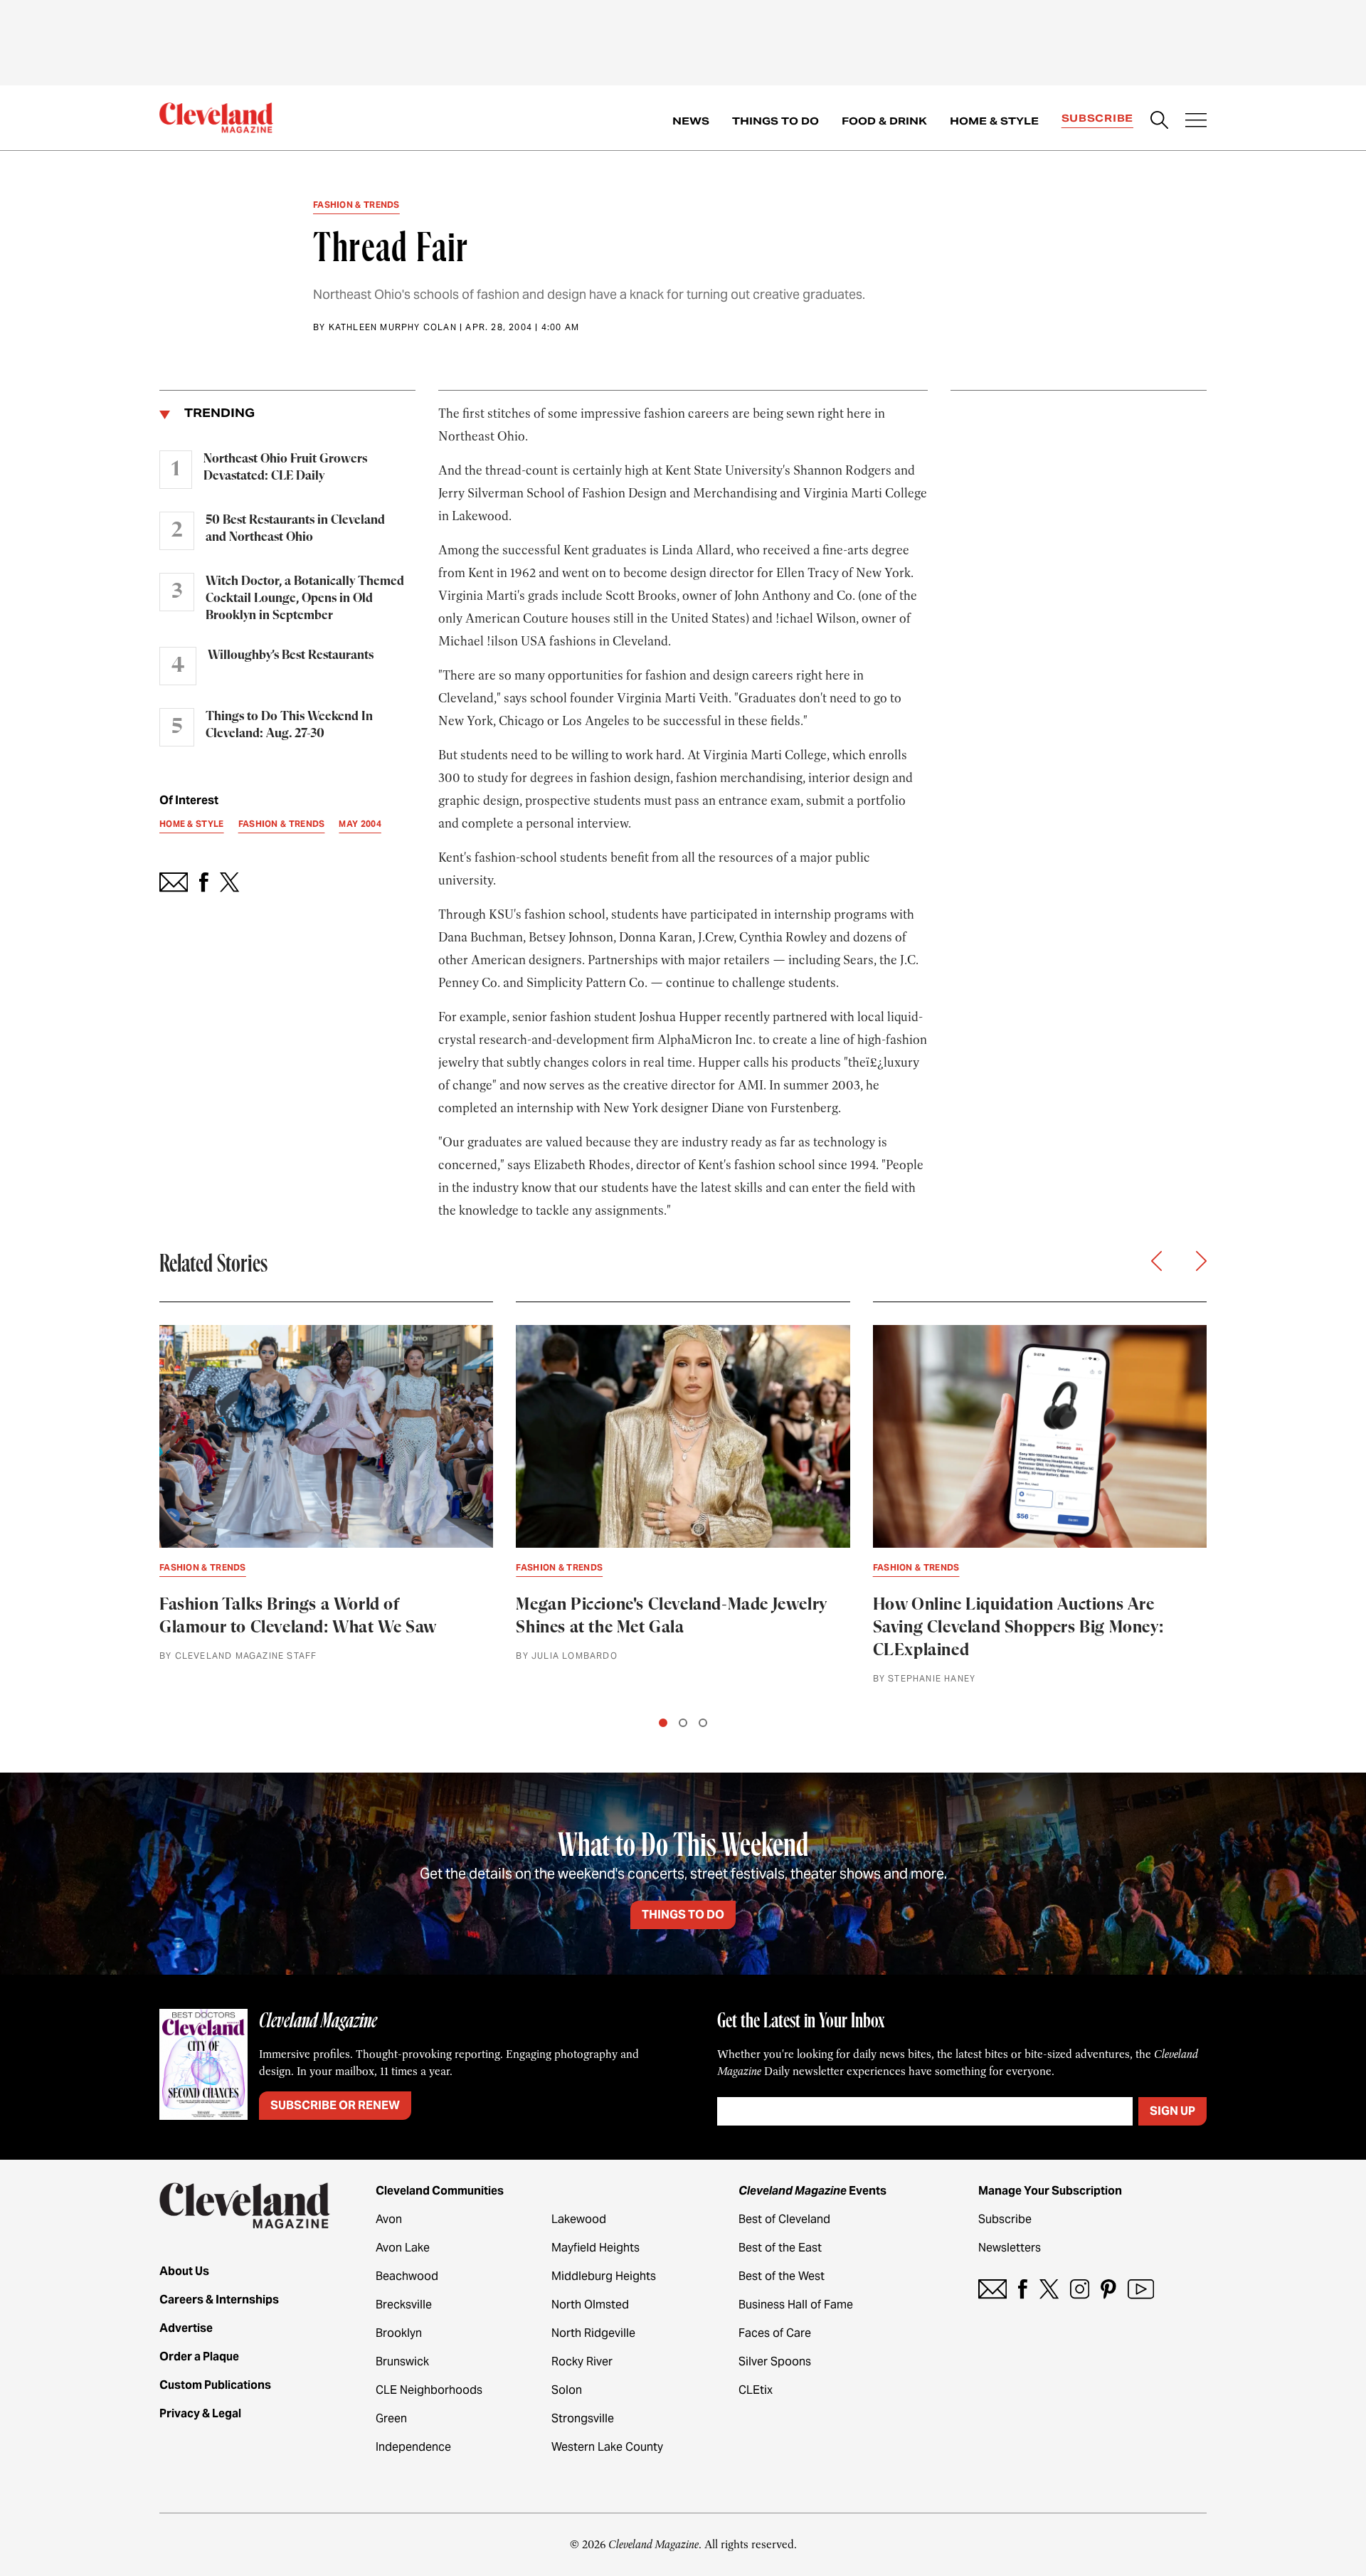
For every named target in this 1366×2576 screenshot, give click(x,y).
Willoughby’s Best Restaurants (291, 655)
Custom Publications (215, 2385)
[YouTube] (1141, 2289)
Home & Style (994, 121)
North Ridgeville (593, 2333)
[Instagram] (1080, 2289)
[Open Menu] (1196, 122)
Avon (389, 2219)
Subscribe (1097, 118)
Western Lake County (607, 2447)
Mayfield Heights (595, 2248)
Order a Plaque (199, 2356)
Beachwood (407, 2276)
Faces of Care (775, 2333)
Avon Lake (403, 2248)
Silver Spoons (775, 2361)
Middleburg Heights (604, 2276)
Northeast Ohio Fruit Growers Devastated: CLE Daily (285, 468)
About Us (184, 2271)
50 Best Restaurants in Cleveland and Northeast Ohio (295, 529)
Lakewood (579, 2219)
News (691, 121)
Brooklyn (399, 2333)
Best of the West (782, 2276)
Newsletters (1010, 2248)
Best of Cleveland (784, 2219)
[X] (1049, 2289)
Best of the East (780, 2248)
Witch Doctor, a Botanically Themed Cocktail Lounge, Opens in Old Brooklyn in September (305, 598)
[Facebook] (1023, 2289)
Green (391, 2418)
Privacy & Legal (200, 2413)
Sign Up (1172, 2111)
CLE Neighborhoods (429, 2390)
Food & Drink (884, 121)
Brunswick (402, 2361)
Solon (567, 2390)
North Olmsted (590, 2305)
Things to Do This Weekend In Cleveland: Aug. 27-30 (289, 725)
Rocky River (582, 2361)
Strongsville (583, 2418)
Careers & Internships (219, 2300)
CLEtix (756, 2390)
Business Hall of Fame (796, 2305)
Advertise (186, 2328)
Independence (413, 2447)
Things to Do (775, 121)
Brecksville (404, 2305)
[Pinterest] (1108, 2289)
